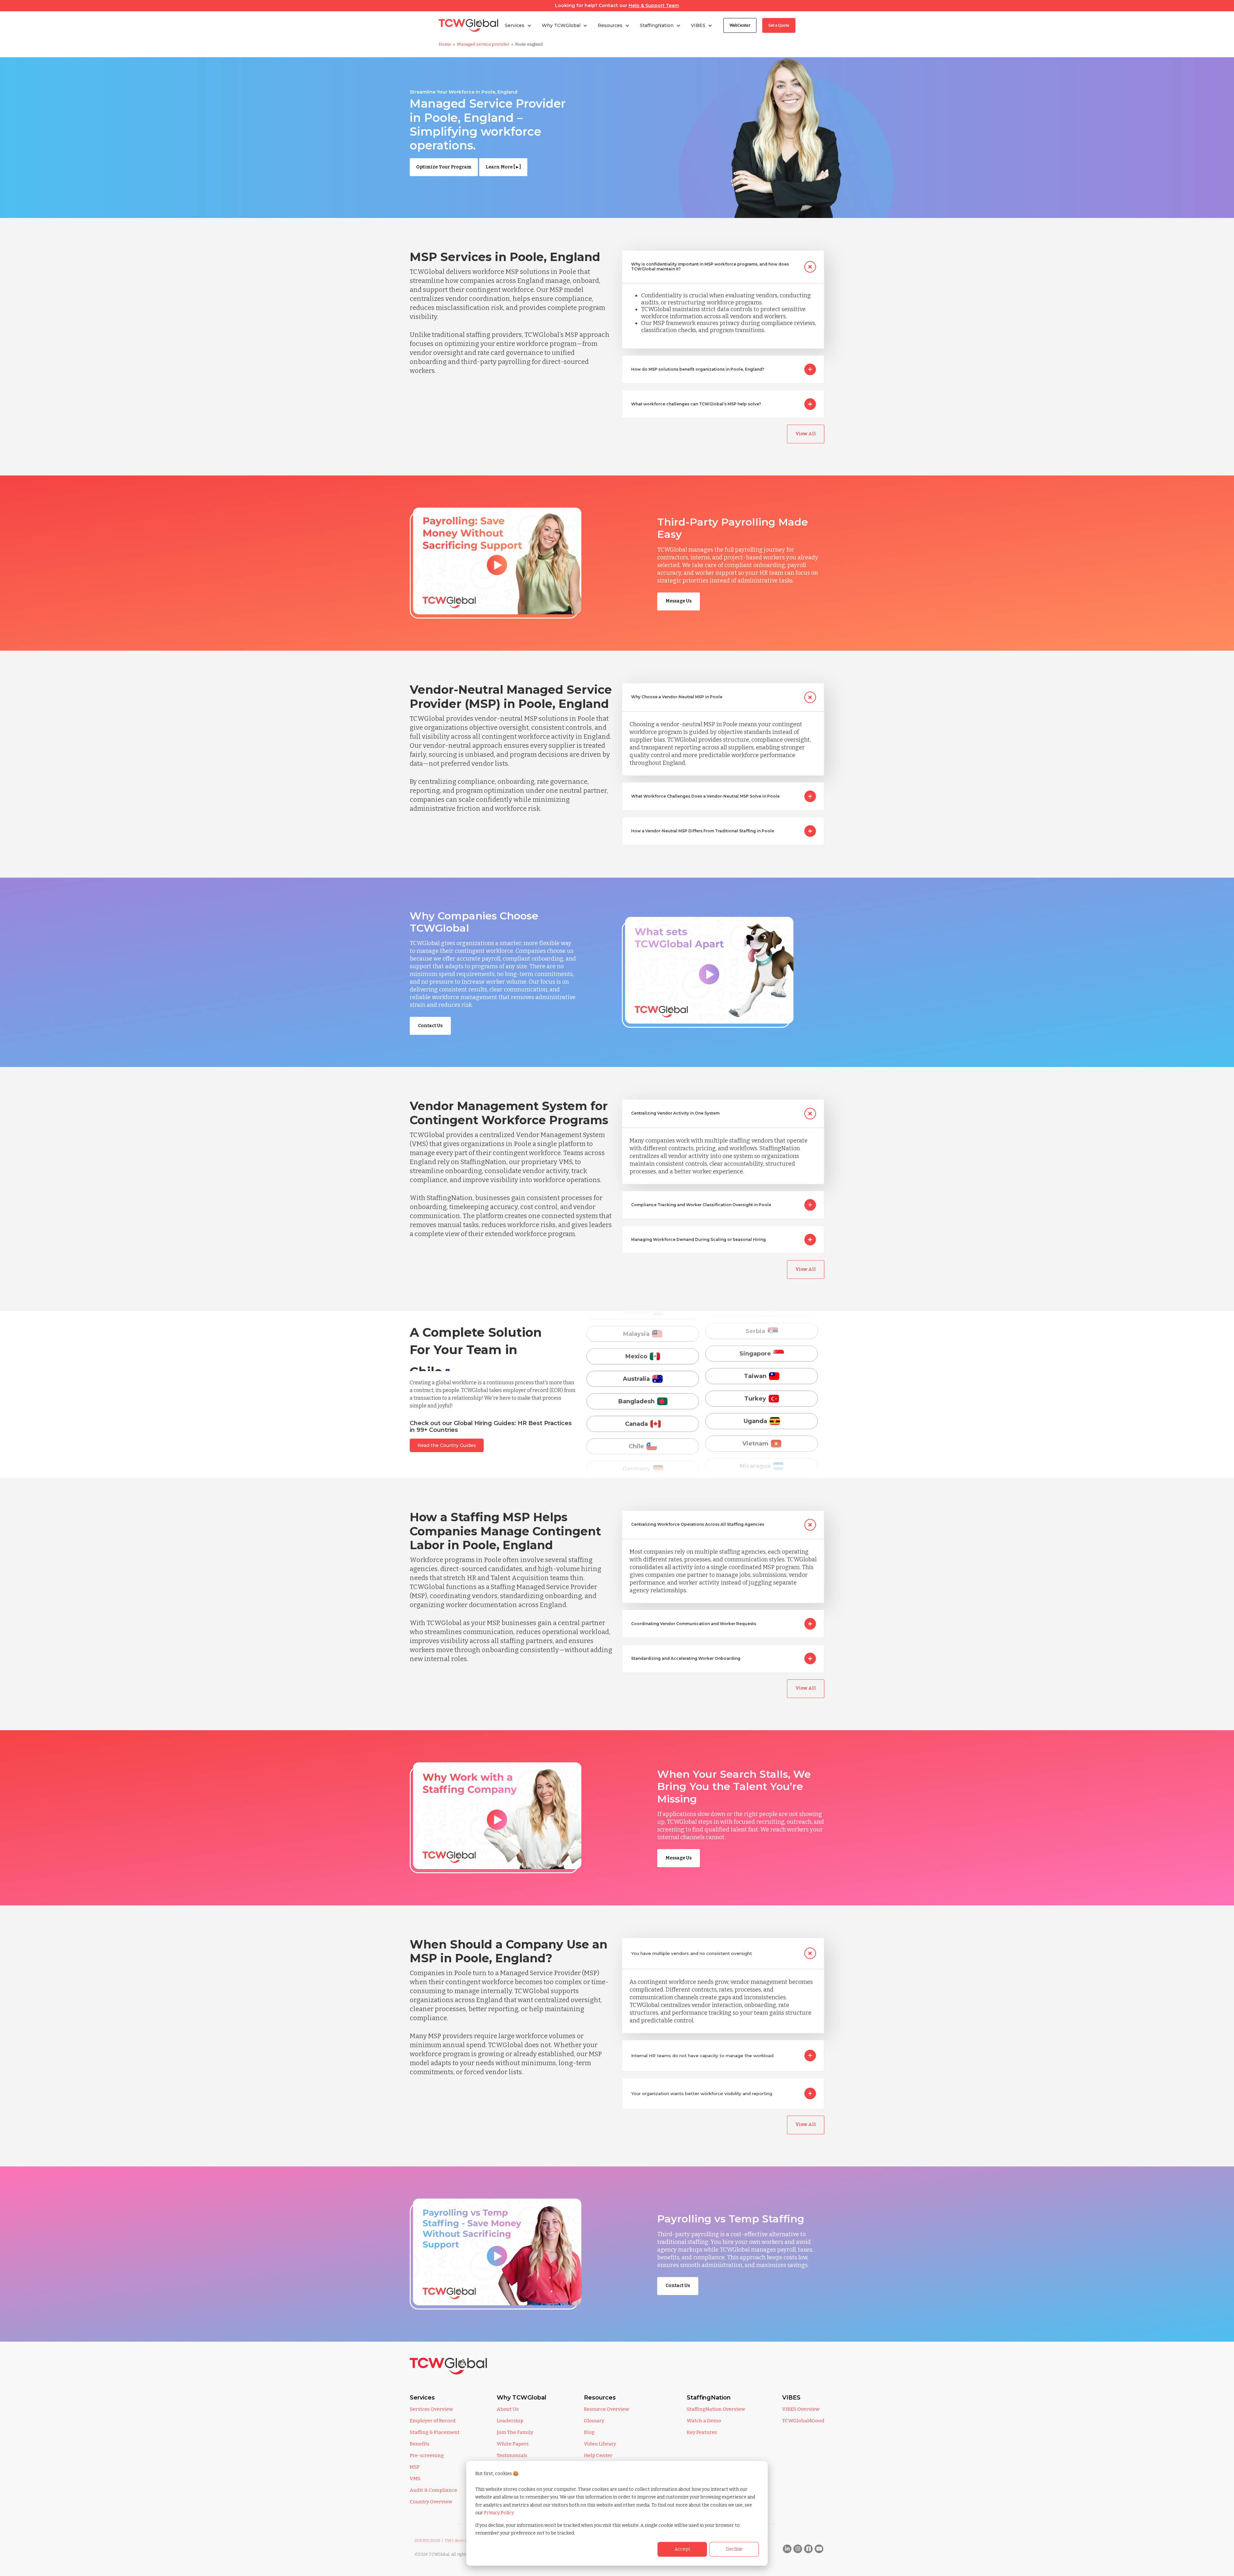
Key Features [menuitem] (702, 2432)
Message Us (679, 601)
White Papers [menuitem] (513, 2444)
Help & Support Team (654, 5)
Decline (734, 2549)
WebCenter (740, 25)
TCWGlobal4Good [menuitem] (803, 2421)
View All (806, 434)
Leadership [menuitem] (510, 2421)
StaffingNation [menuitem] (709, 2398)
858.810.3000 (428, 2541)
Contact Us (430, 1026)
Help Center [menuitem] (598, 2455)
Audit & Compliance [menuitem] (434, 2490)
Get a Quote (779, 25)
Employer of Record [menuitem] (433, 2421)
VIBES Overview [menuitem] (801, 2409)
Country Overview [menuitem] (431, 2502)
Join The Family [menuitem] (515, 2432)
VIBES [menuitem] (791, 2398)
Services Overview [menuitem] (431, 2409)
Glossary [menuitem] (594, 2421)
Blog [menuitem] (589, 2432)
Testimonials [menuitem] (512, 2455)
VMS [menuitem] (415, 2479)
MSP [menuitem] (415, 2467)
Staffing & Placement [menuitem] (435, 2432)
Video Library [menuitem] (600, 2444)
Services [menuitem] (422, 2398)
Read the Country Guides (447, 1445)
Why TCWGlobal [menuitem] (522, 2398)
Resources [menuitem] (600, 2398)
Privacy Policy (499, 2513)
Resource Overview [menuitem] (606, 2409)
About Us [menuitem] (508, 2409)
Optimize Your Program (444, 167)
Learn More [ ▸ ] (503, 167)
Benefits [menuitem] (420, 2444)
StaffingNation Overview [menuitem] (716, 2409)
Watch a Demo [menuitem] (704, 2421)
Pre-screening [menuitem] (427, 2455)
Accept (682, 2549)
